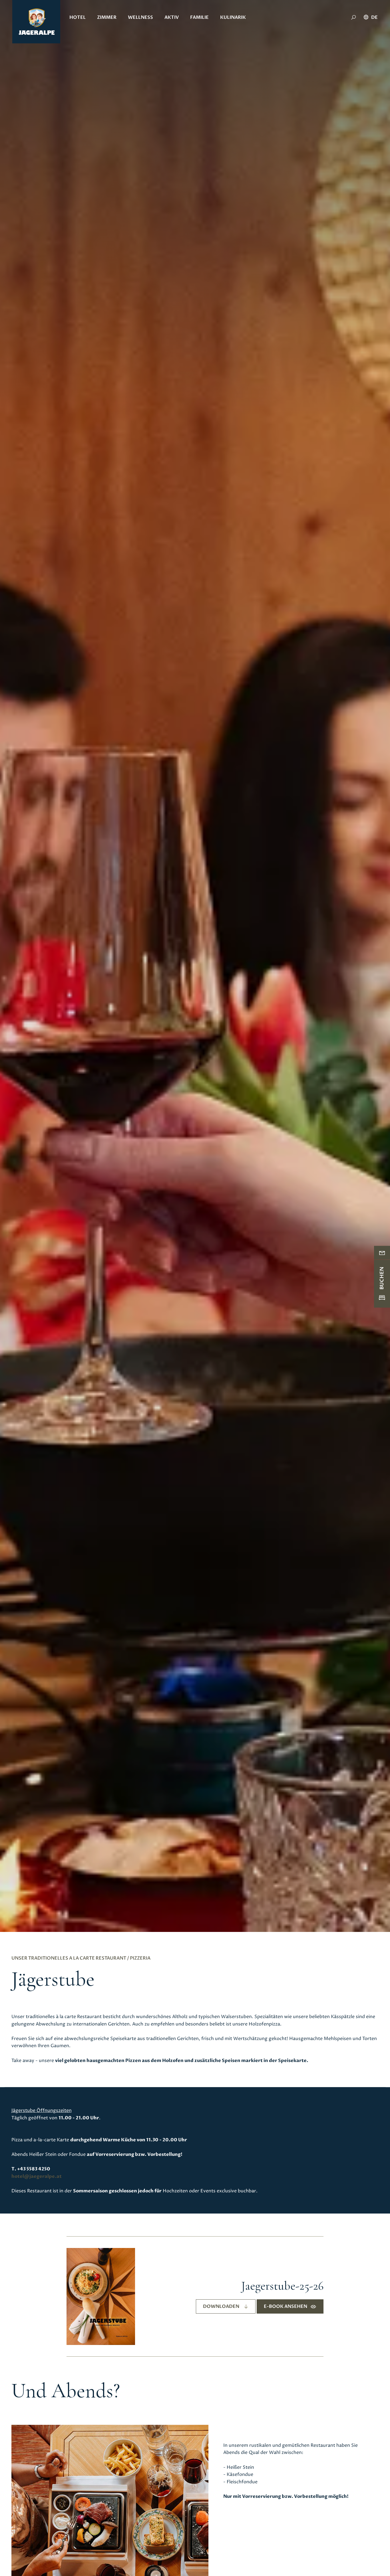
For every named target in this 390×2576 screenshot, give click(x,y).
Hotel (78, 17)
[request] (382, 1252)
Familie (199, 17)
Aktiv (172, 17)
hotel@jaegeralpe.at (37, 2176)
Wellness (140, 17)
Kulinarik (233, 17)
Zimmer (107, 17)
